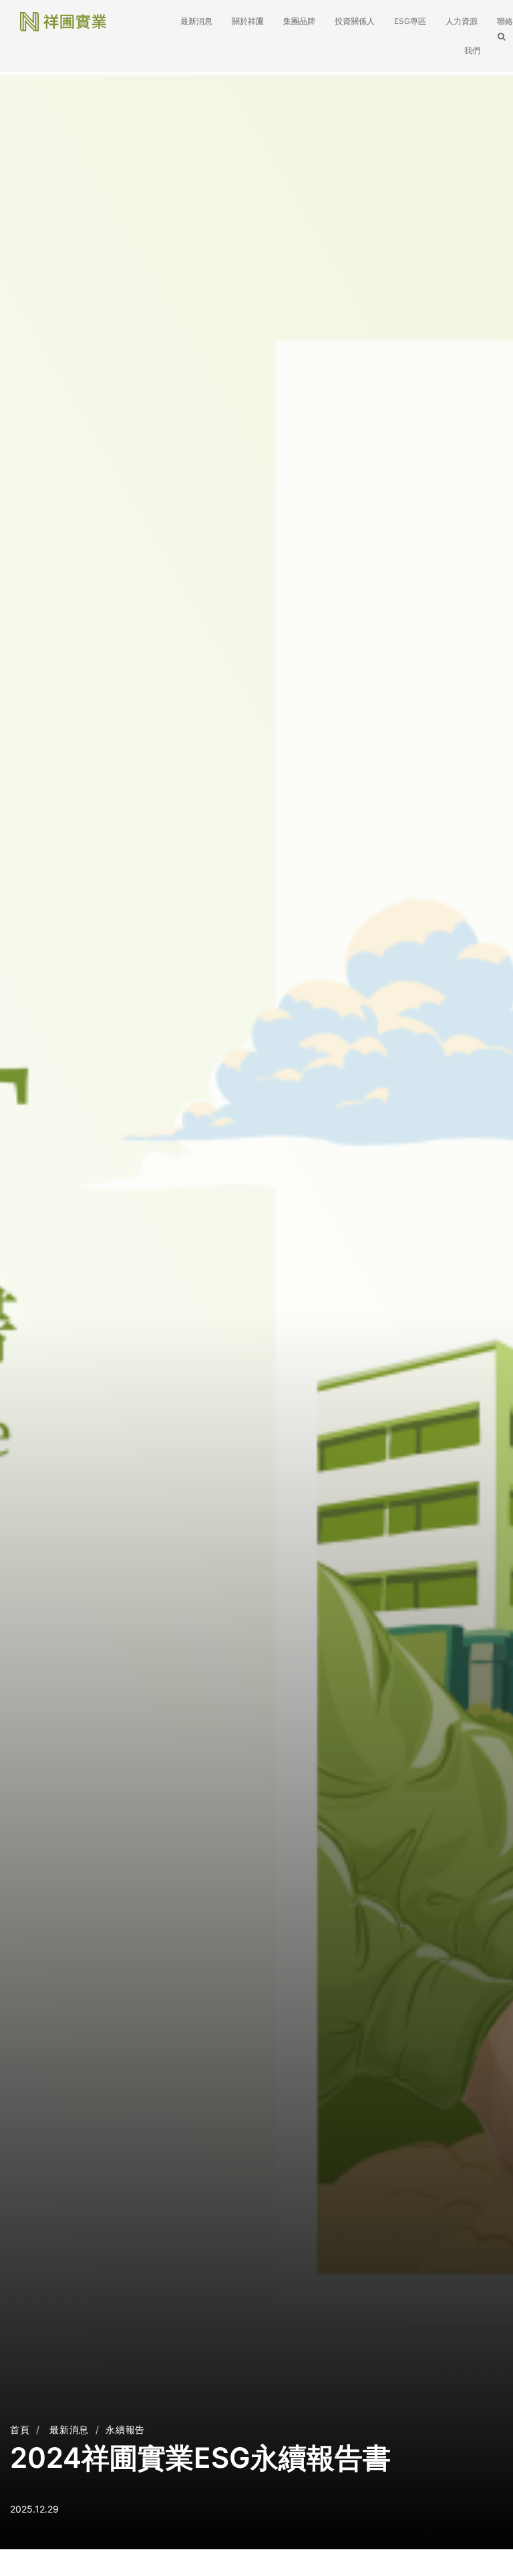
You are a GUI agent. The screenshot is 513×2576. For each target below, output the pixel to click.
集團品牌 (299, 21)
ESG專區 (410, 21)
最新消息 (196, 21)
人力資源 (462, 21)
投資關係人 (355, 21)
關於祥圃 (249, 21)
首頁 (20, 2429)
